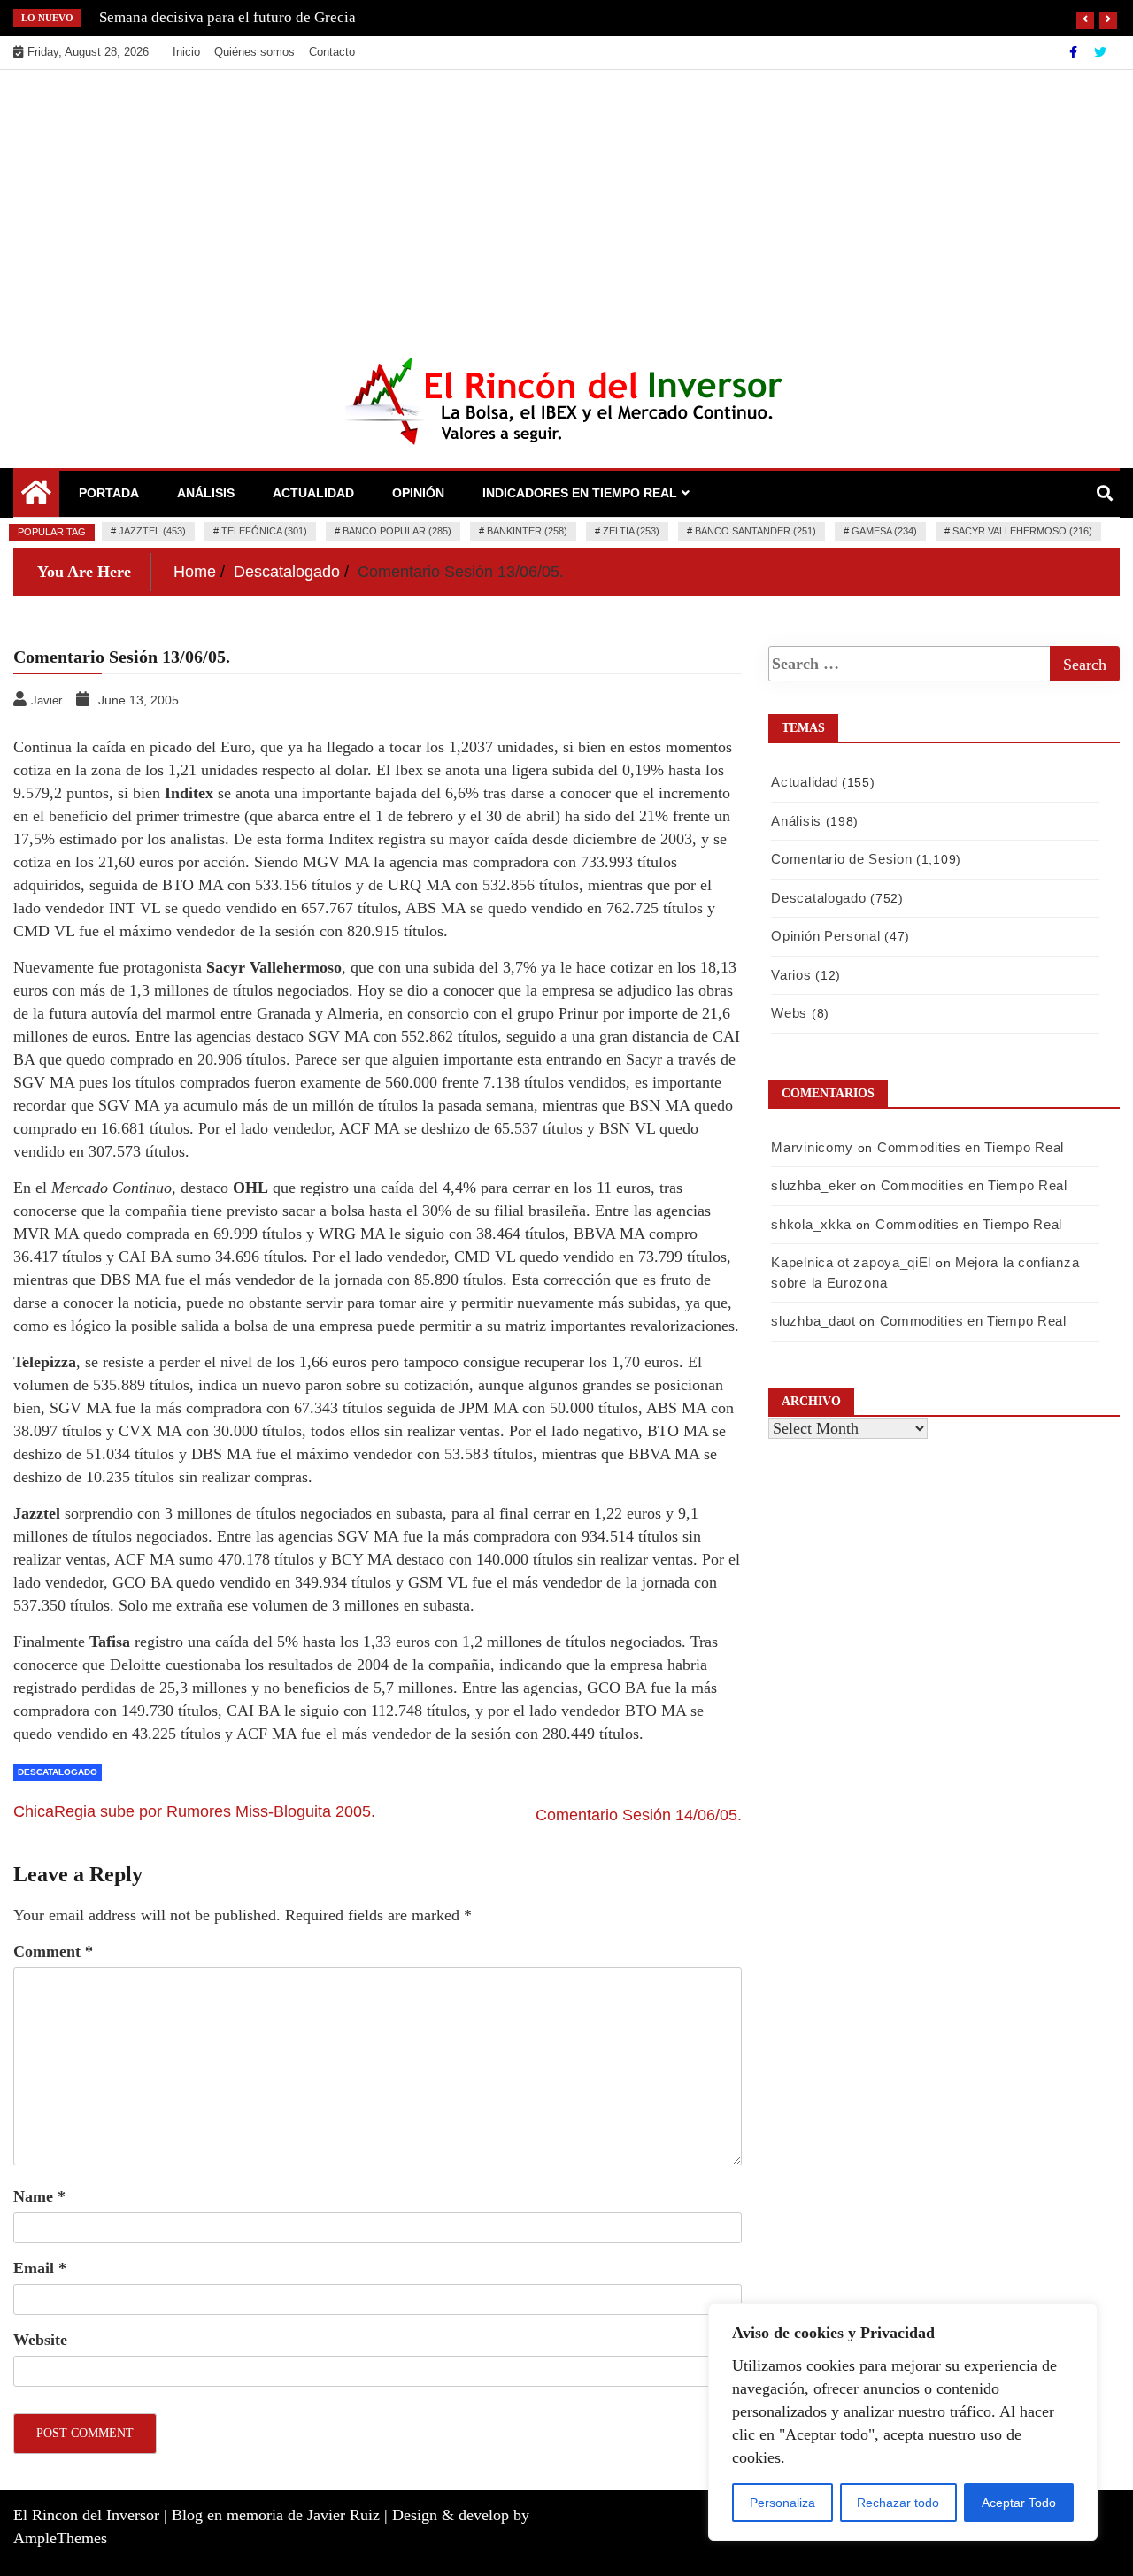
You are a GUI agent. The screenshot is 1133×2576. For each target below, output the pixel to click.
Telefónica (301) (264, 531)
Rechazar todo (898, 2503)
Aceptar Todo (1019, 2503)
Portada (109, 493)
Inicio (186, 52)
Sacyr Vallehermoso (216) (1022, 531)
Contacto (332, 52)
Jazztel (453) (152, 531)
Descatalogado (58, 1772)
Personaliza (782, 2503)
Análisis (206, 493)
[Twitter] (1100, 52)
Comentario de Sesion (841, 859)
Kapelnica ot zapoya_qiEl (851, 1262)
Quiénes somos (254, 52)
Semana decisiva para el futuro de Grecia (227, 17)
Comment (53, 1951)
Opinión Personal (825, 936)
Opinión (418, 493)
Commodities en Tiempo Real (971, 1147)
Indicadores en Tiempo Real (580, 493)
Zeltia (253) (631, 531)
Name (39, 2196)
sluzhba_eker (813, 1185)
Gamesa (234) (884, 531)
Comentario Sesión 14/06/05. (639, 1815)
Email (40, 2268)
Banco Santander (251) (755, 531)
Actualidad (313, 493)
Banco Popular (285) (397, 531)
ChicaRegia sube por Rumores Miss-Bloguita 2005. (194, 1811)
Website (40, 2340)
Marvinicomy (812, 1147)
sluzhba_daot (813, 1321)
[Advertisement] (566, 203)
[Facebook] (1075, 52)
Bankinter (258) (527, 531)
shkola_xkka (811, 1224)
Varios (791, 975)
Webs (789, 1013)
